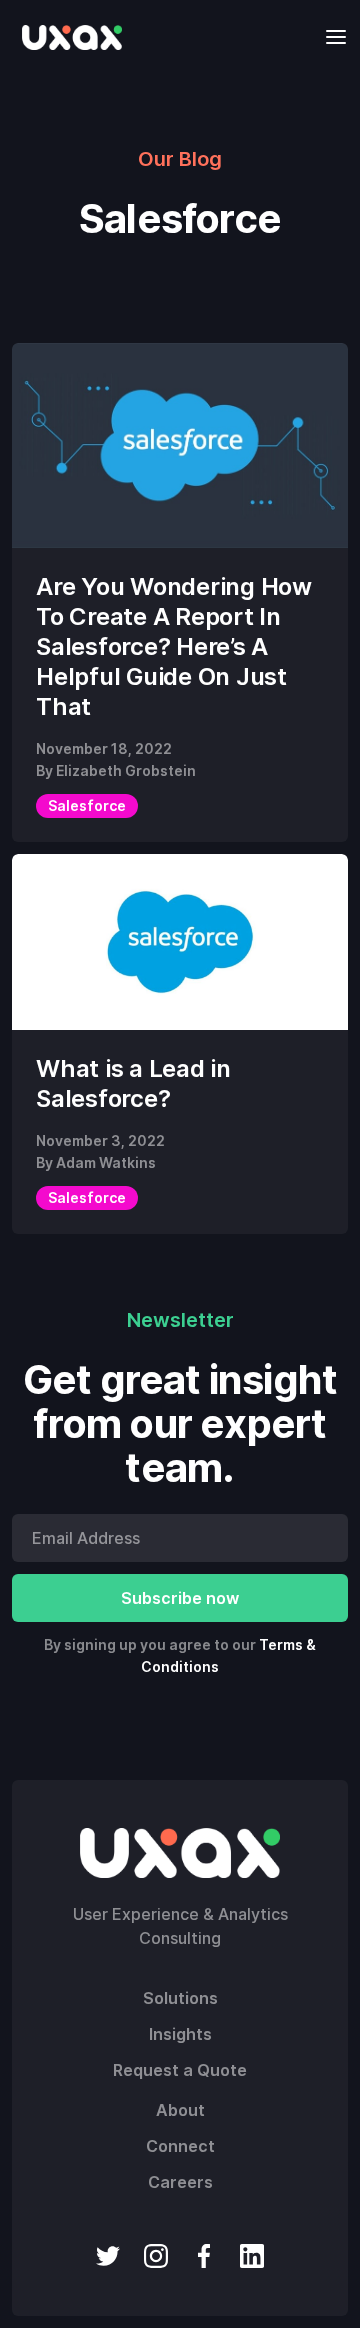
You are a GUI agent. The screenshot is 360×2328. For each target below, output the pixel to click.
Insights (180, 2034)
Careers (180, 2182)
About (180, 2110)
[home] (67, 37)
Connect (180, 2146)
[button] (330, 36)
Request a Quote (180, 2070)
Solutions (180, 1998)
